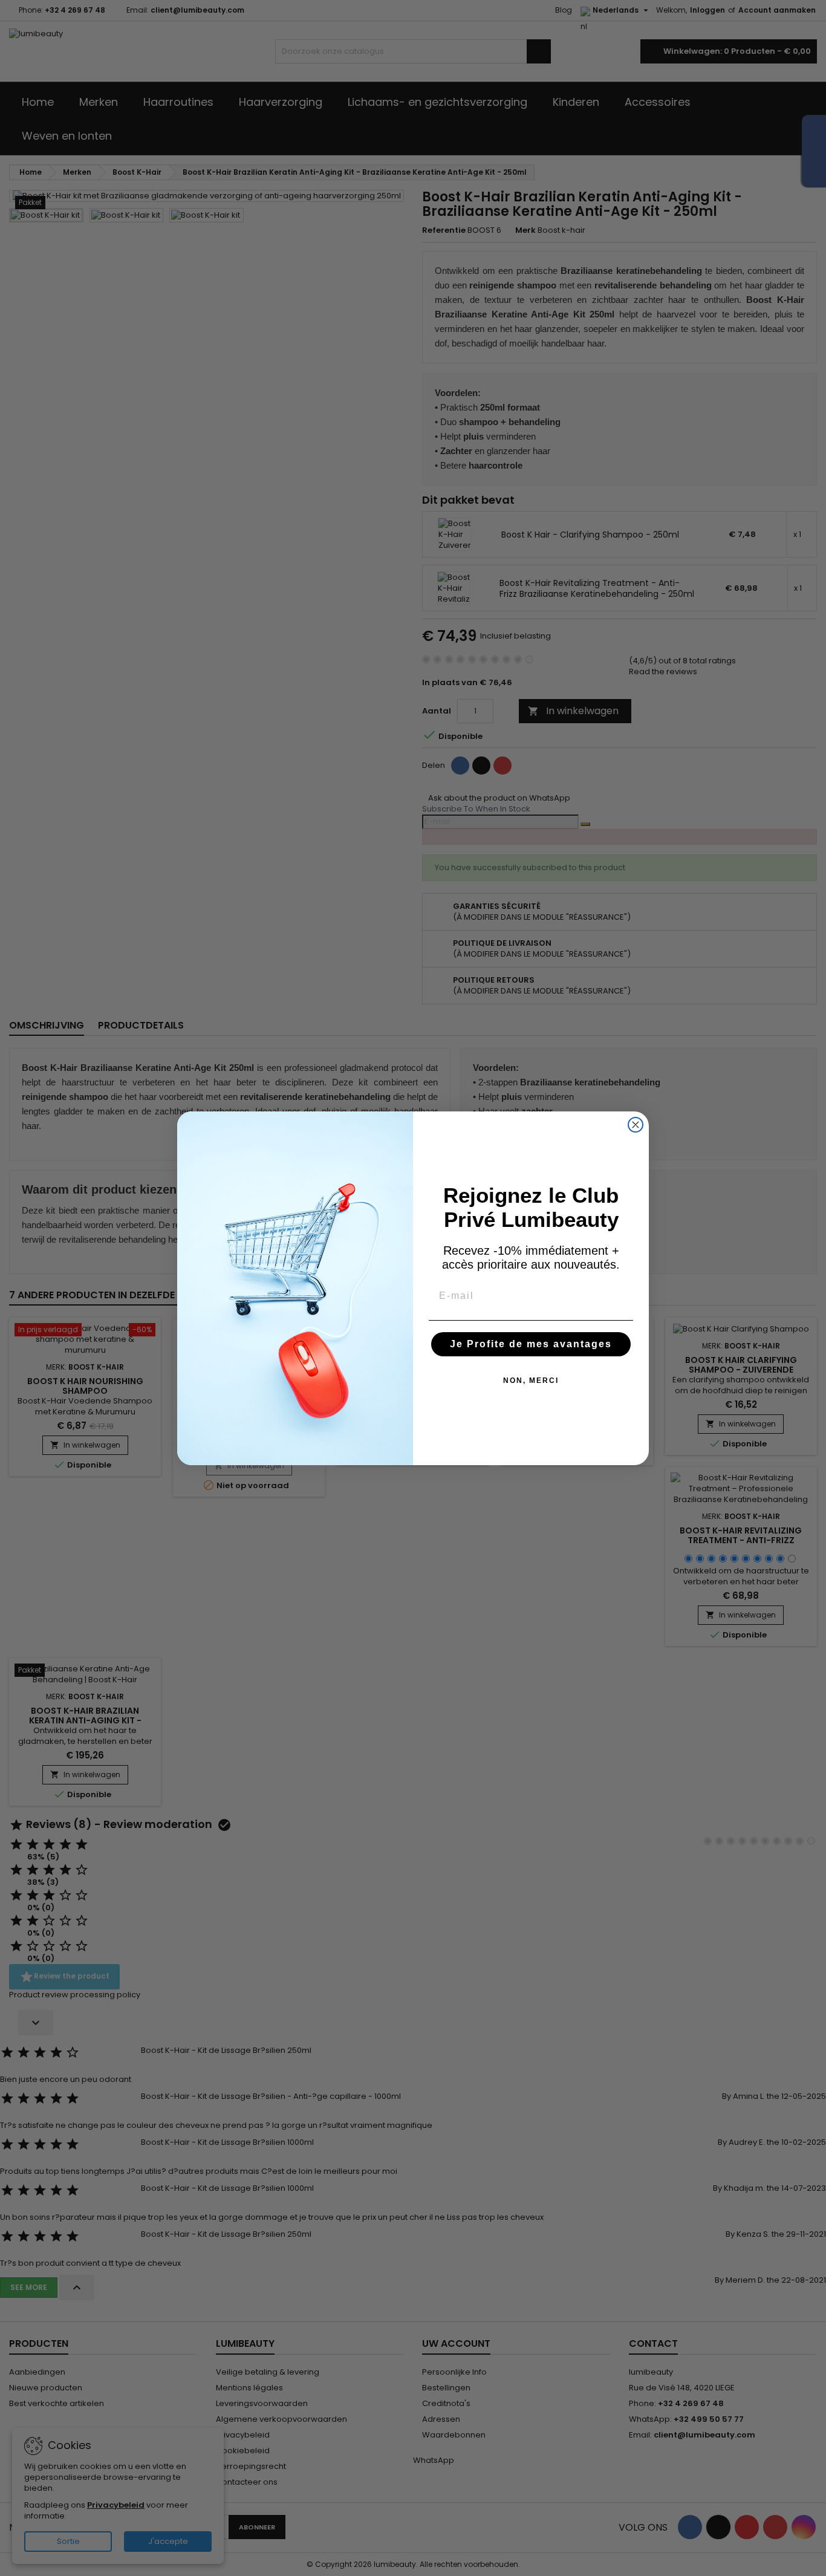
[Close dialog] (636, 1125)
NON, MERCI (531, 1381)
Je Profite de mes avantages (531, 1344)
